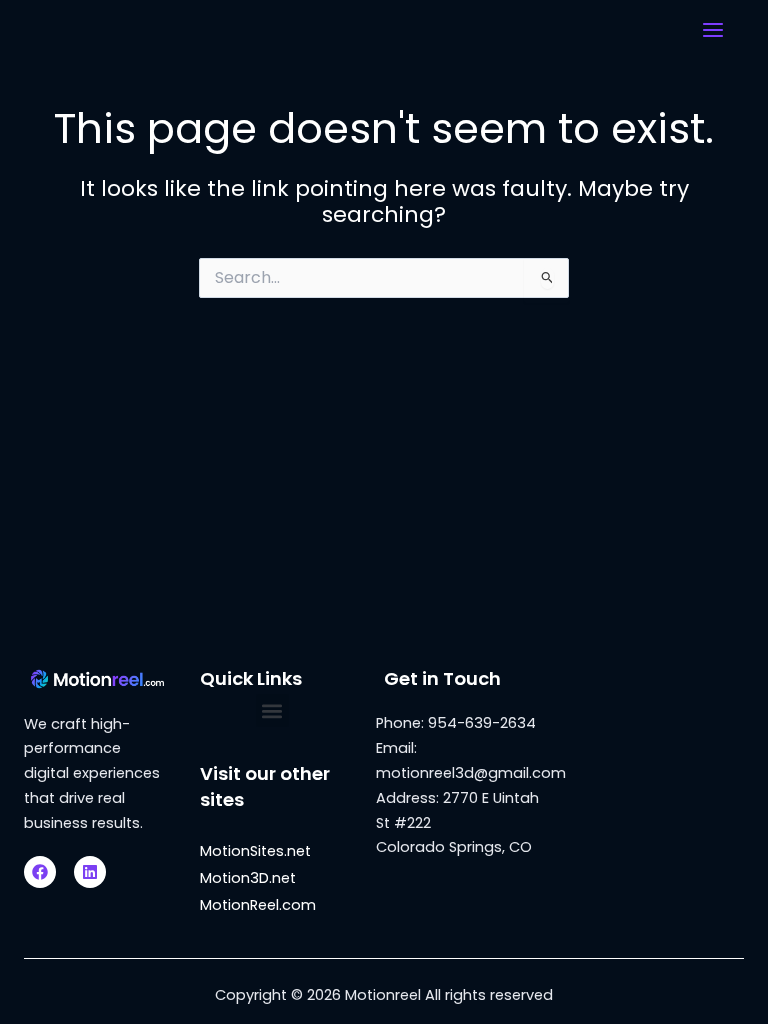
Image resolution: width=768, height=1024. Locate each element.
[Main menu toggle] (713, 30)
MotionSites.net (255, 851)
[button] (272, 710)
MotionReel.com (258, 905)
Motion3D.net (248, 878)
